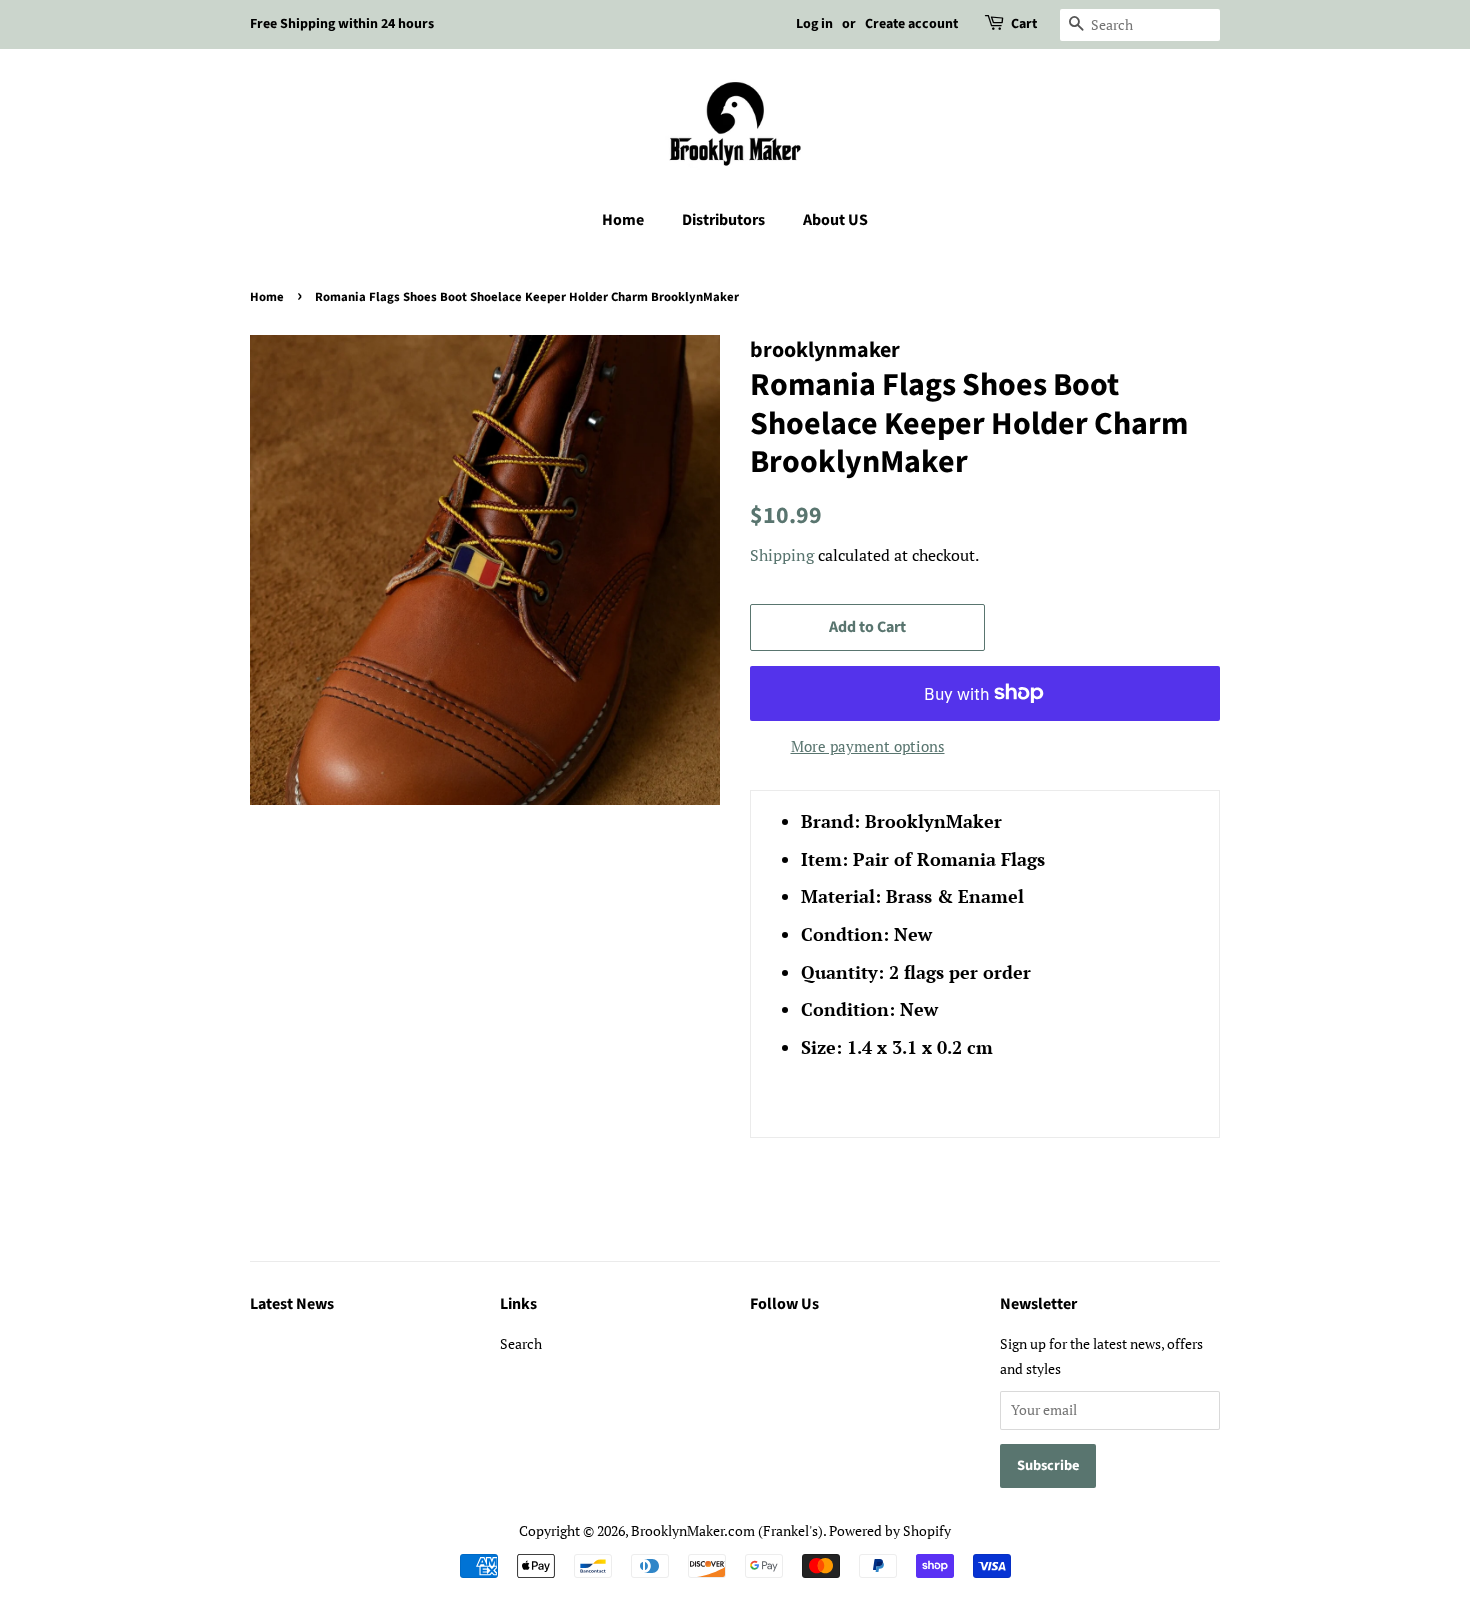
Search (521, 1343)
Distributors (723, 220)
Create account (911, 24)
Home (623, 220)
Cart (1024, 24)
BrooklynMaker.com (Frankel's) (727, 1530)
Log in (814, 24)
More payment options (868, 746)
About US (835, 220)
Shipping (782, 555)
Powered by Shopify (890, 1530)
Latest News (292, 1304)
